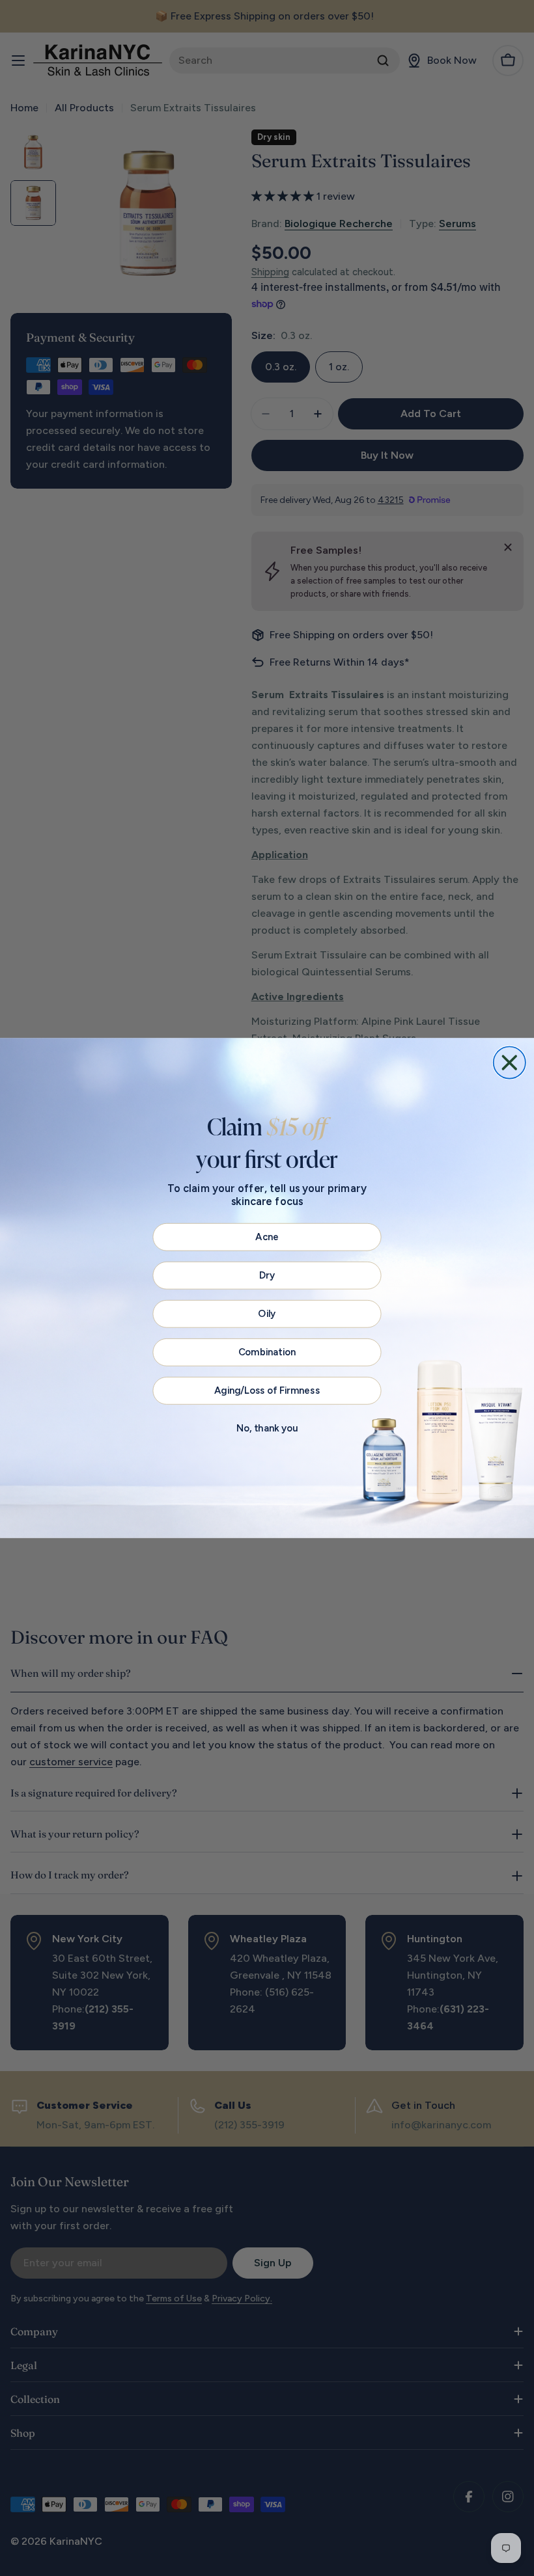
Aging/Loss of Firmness (267, 1390)
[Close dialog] (510, 1062)
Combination (267, 1352)
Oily (267, 1314)
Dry (267, 1275)
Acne (267, 1237)
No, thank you (267, 1429)
